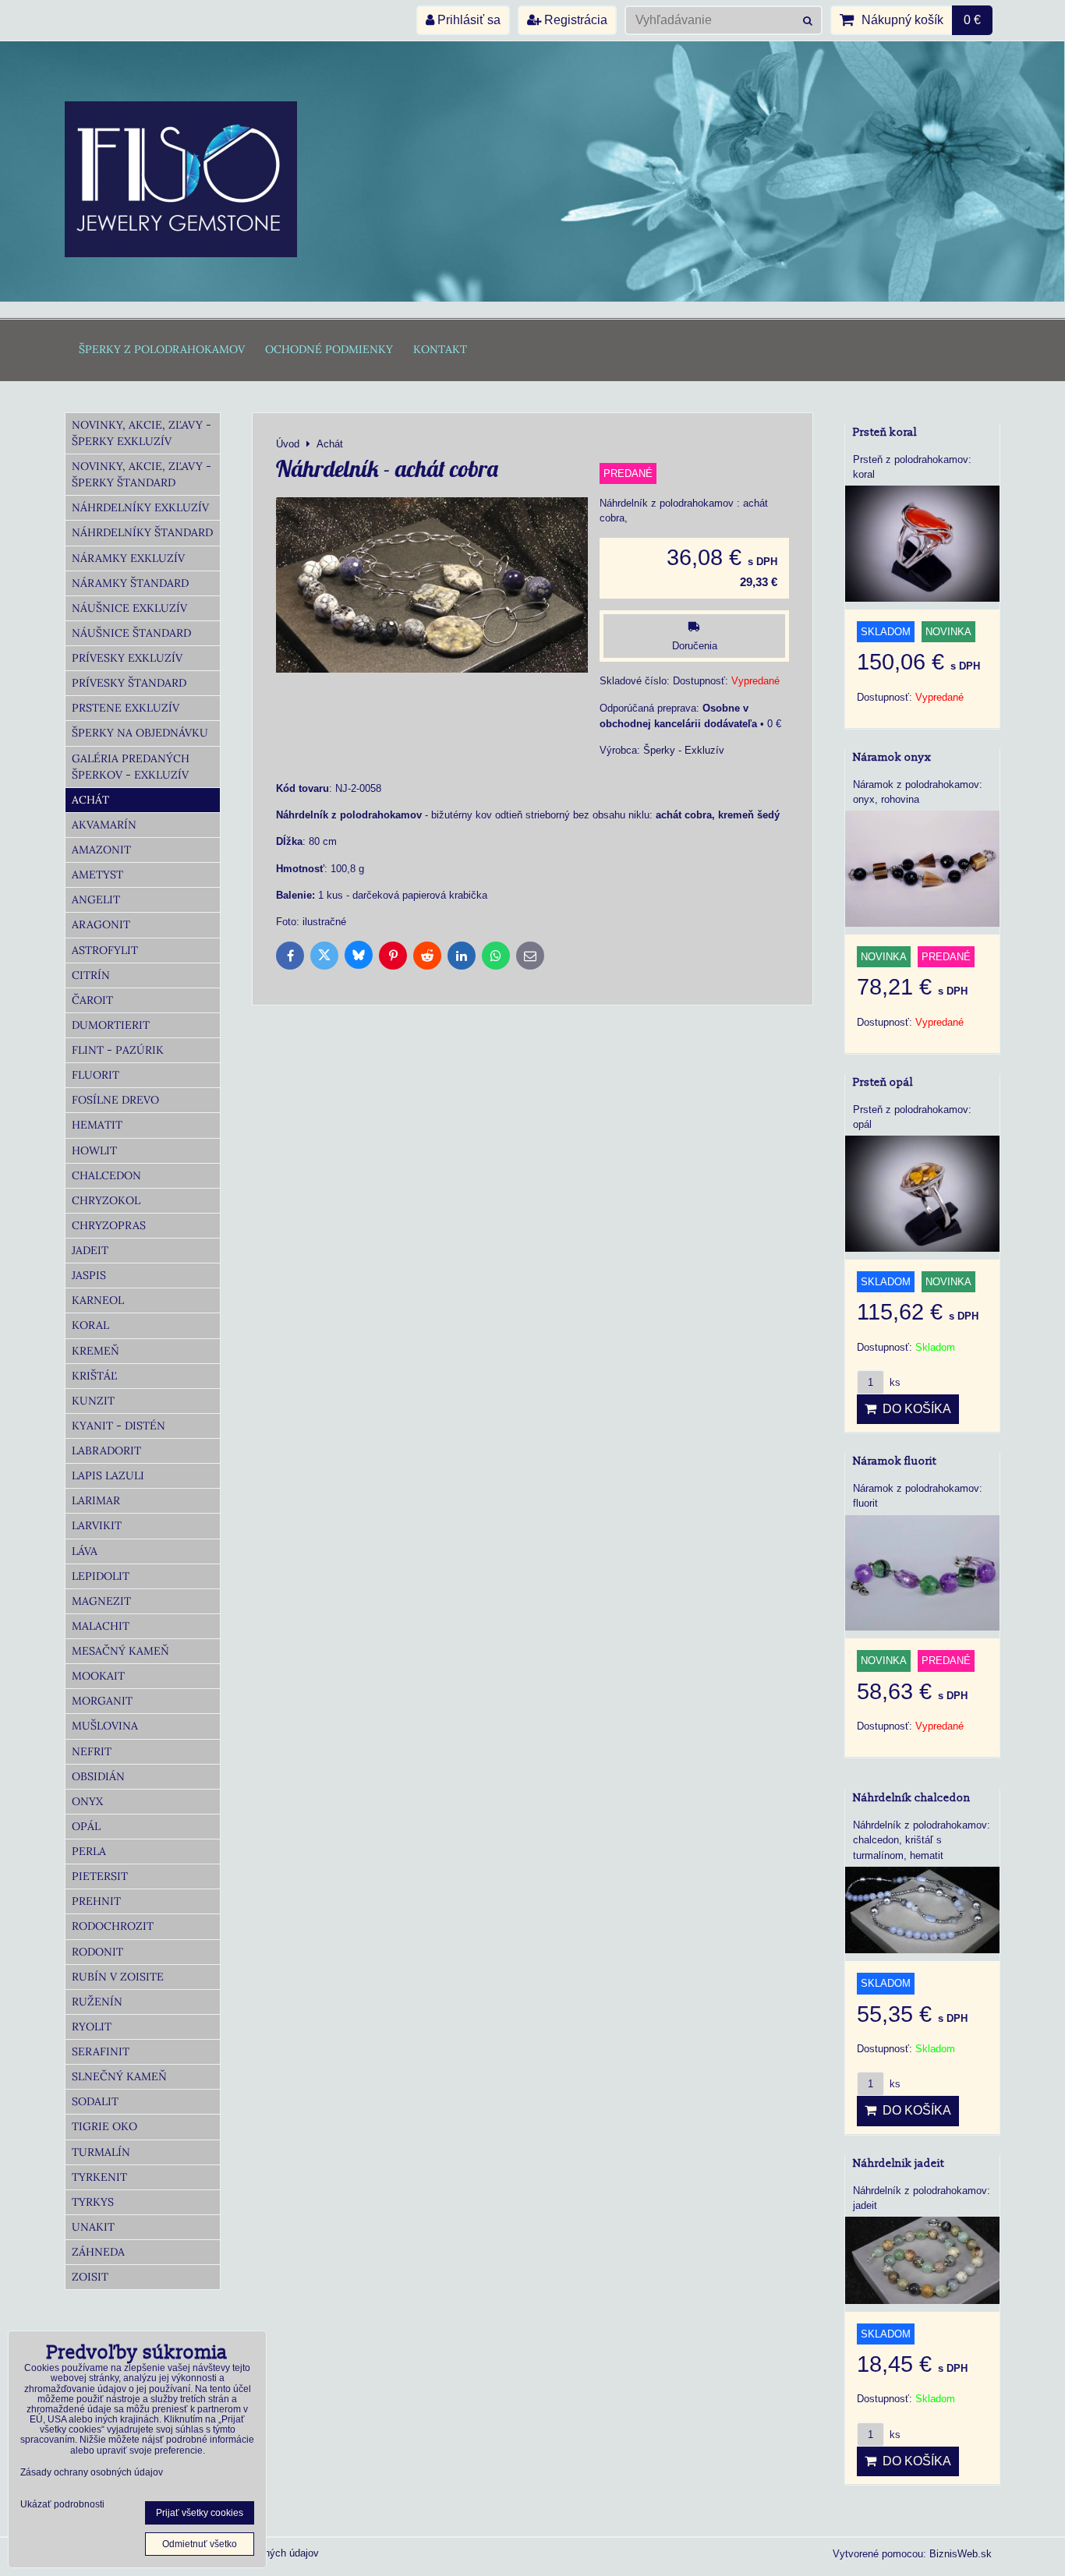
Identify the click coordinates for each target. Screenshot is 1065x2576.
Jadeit (90, 1250)
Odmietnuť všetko (200, 2544)
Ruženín (97, 2002)
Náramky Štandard (130, 583)
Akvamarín (104, 825)
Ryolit (92, 2027)
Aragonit (101, 924)
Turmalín (101, 2152)
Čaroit (92, 1000)
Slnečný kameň (119, 2076)
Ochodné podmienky (329, 349)
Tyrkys (93, 2202)
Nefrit (92, 1751)
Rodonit (97, 1952)
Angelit (96, 899)
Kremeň (96, 1351)
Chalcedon (106, 1175)
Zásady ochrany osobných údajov (92, 2472)
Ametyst (97, 875)
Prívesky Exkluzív (127, 658)
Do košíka (914, 1409)
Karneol (98, 1300)
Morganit (102, 1701)
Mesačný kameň (120, 1651)
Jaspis (89, 1275)
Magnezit (101, 1601)
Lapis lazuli (108, 1475)
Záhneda (98, 2252)
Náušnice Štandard (131, 633)
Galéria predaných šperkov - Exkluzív (131, 767)
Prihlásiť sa (467, 20)
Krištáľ (94, 1376)
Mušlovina (105, 1726)
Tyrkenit (99, 2177)
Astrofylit (105, 950)
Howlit (94, 1150)
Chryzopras (109, 1225)
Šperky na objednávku (140, 733)
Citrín (91, 975)
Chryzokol (106, 1200)
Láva (85, 1551)
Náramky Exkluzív (128, 558)
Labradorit (106, 1451)
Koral (90, 1325)
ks (893, 1382)
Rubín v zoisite (118, 1977)
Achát (90, 800)
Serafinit (101, 2051)
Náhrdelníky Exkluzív (140, 507)
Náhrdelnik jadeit (899, 2163)
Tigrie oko (104, 2126)
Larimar (96, 1500)
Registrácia (574, 20)
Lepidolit (101, 1576)
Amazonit (101, 850)
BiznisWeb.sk (961, 2554)
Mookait (98, 1676)
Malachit (101, 1626)
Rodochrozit (113, 1926)
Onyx (87, 1801)
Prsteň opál (883, 1082)
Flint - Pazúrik (118, 1050)
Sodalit (95, 2101)
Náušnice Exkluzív (129, 608)
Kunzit (93, 1401)
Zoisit (90, 2277)
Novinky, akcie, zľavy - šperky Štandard (142, 474)
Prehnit (96, 1901)
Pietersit (100, 1876)
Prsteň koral (885, 432)
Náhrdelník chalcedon (912, 1798)
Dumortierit (111, 1025)
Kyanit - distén (119, 1426)
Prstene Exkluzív (126, 708)
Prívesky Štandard (129, 683)
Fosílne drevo (115, 1100)
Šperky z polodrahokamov (162, 349)
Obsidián (98, 1776)
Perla (89, 1851)
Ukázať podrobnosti (62, 2505)
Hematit (97, 1125)
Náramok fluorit (895, 1461)
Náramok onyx (892, 757)
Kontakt (440, 349)
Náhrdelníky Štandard (142, 532)
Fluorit (96, 1075)
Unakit (93, 2227)
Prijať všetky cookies (200, 2513)
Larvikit (97, 1525)
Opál (86, 1826)
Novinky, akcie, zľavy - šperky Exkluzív (142, 433)
